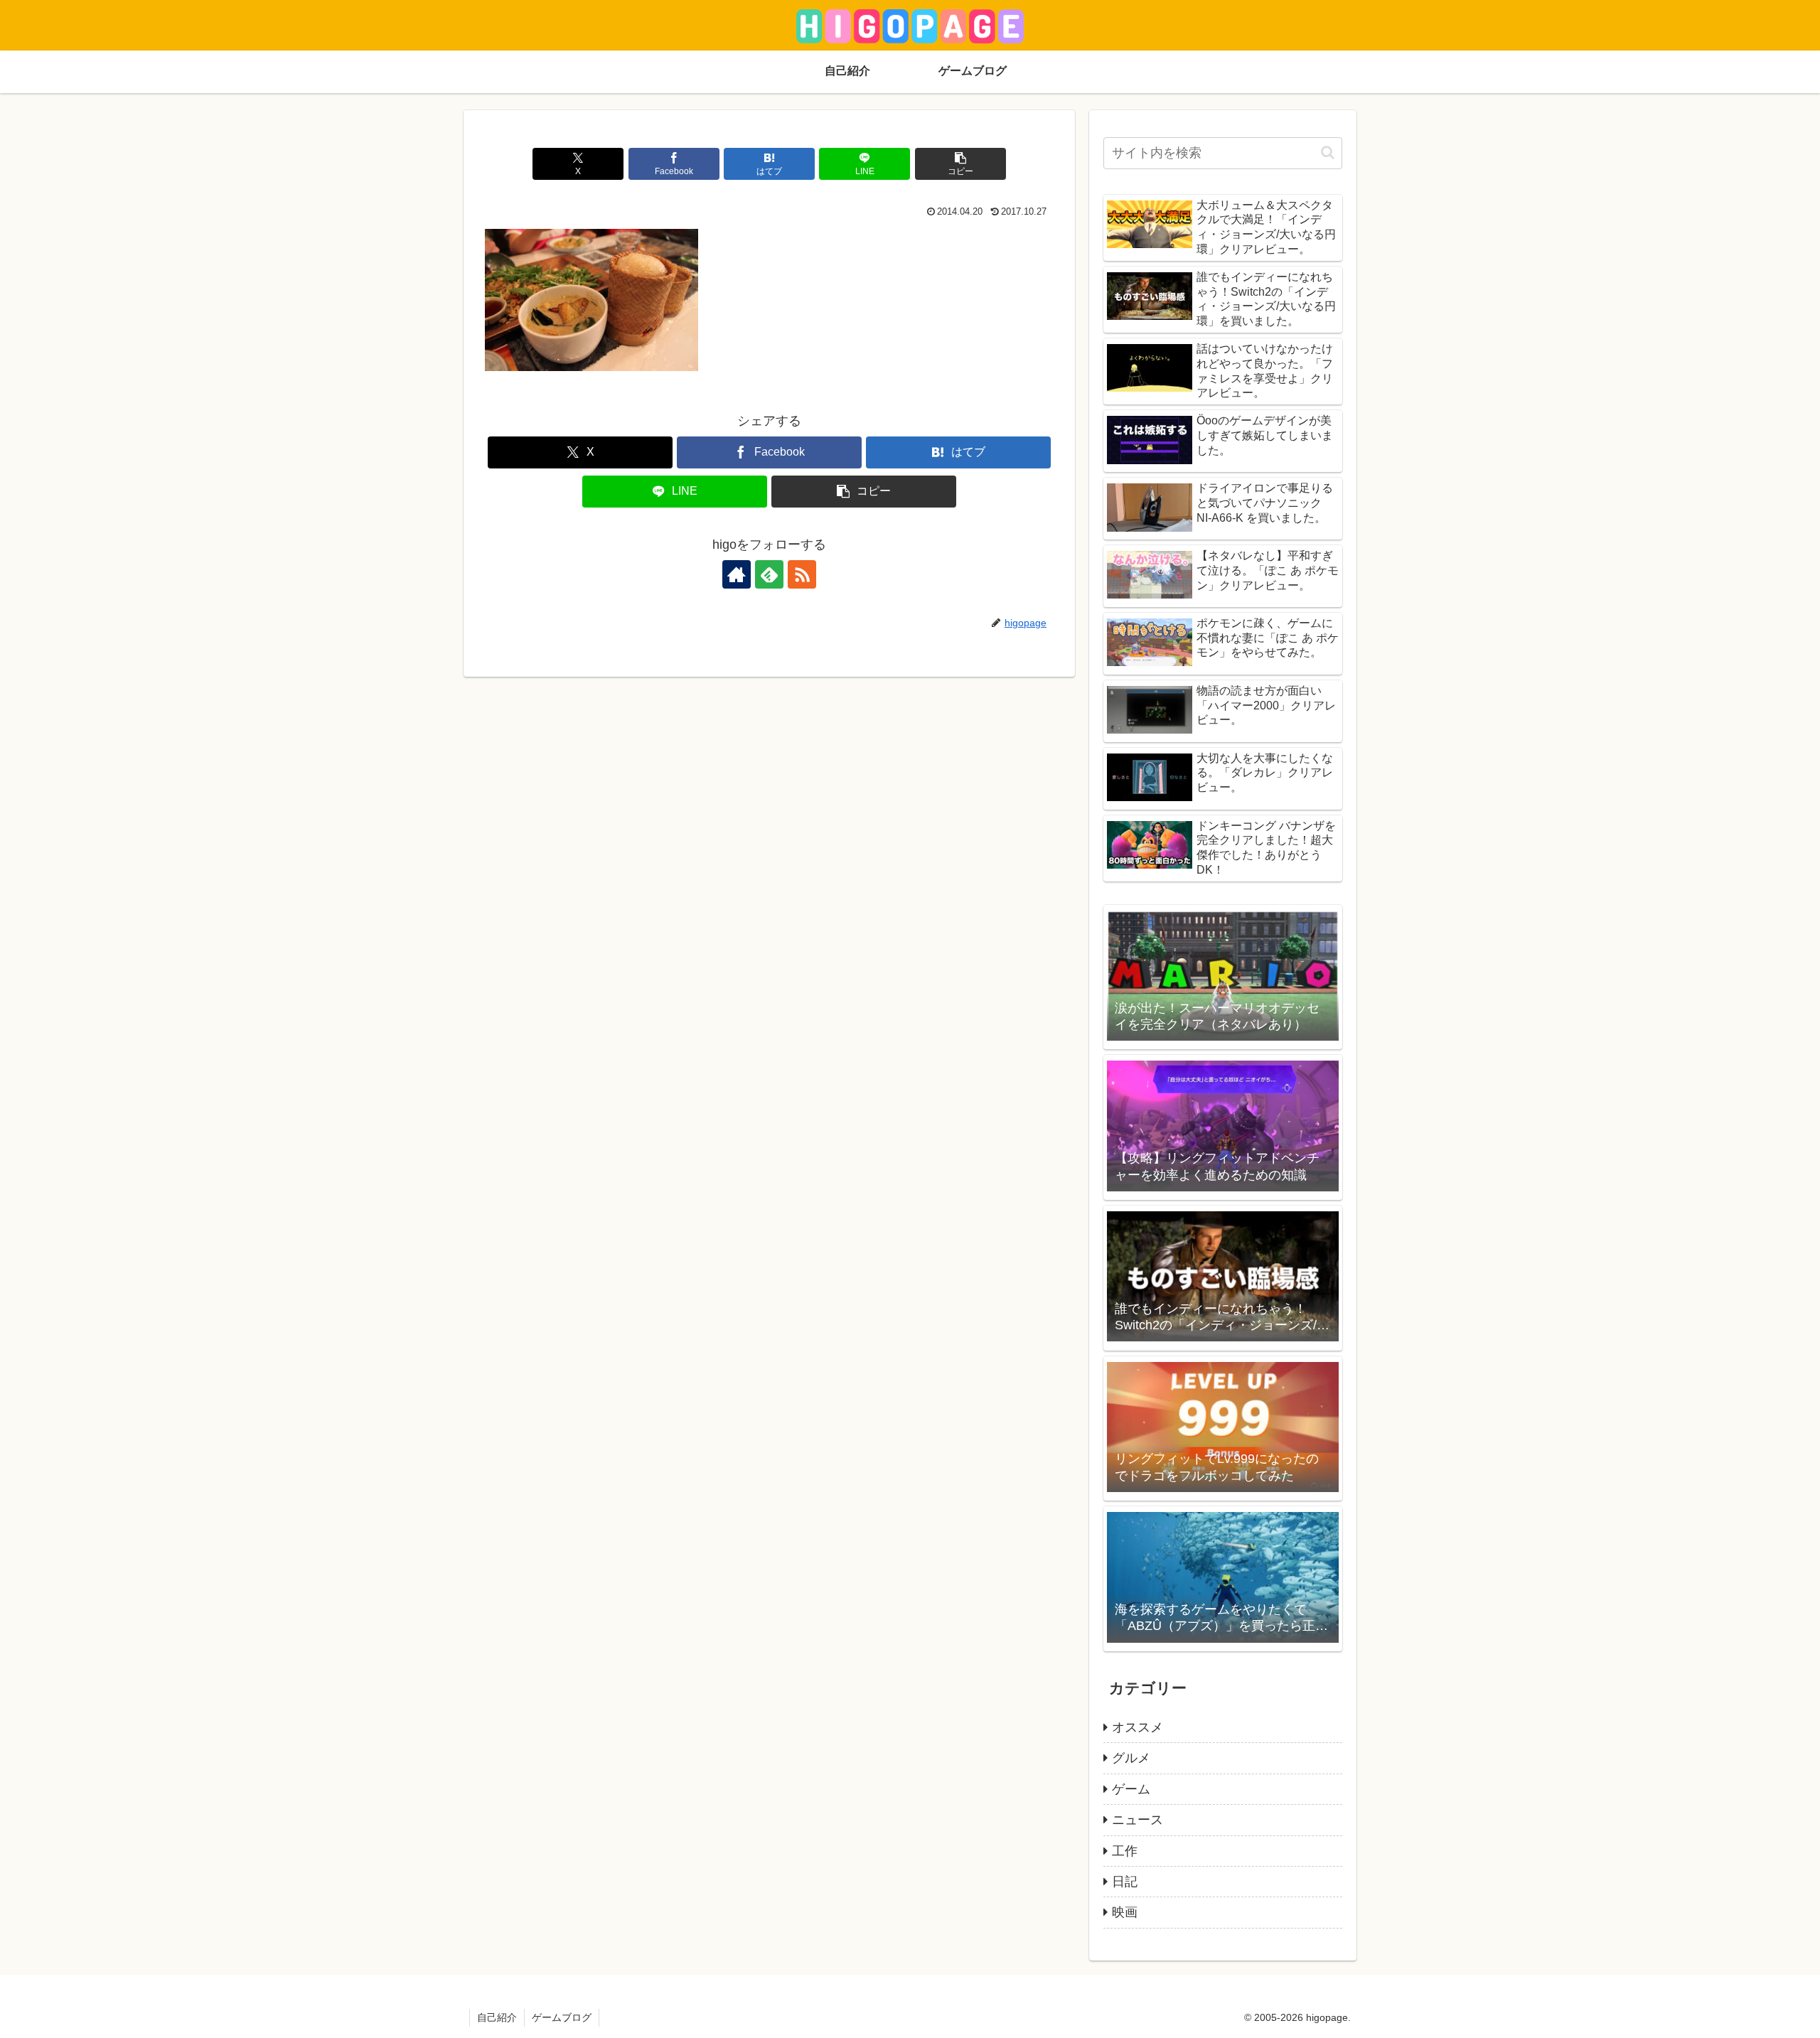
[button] (960, 164)
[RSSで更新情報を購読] (802, 574)
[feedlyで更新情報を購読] (769, 574)
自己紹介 (497, 2017)
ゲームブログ (562, 2017)
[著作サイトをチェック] (737, 574)
